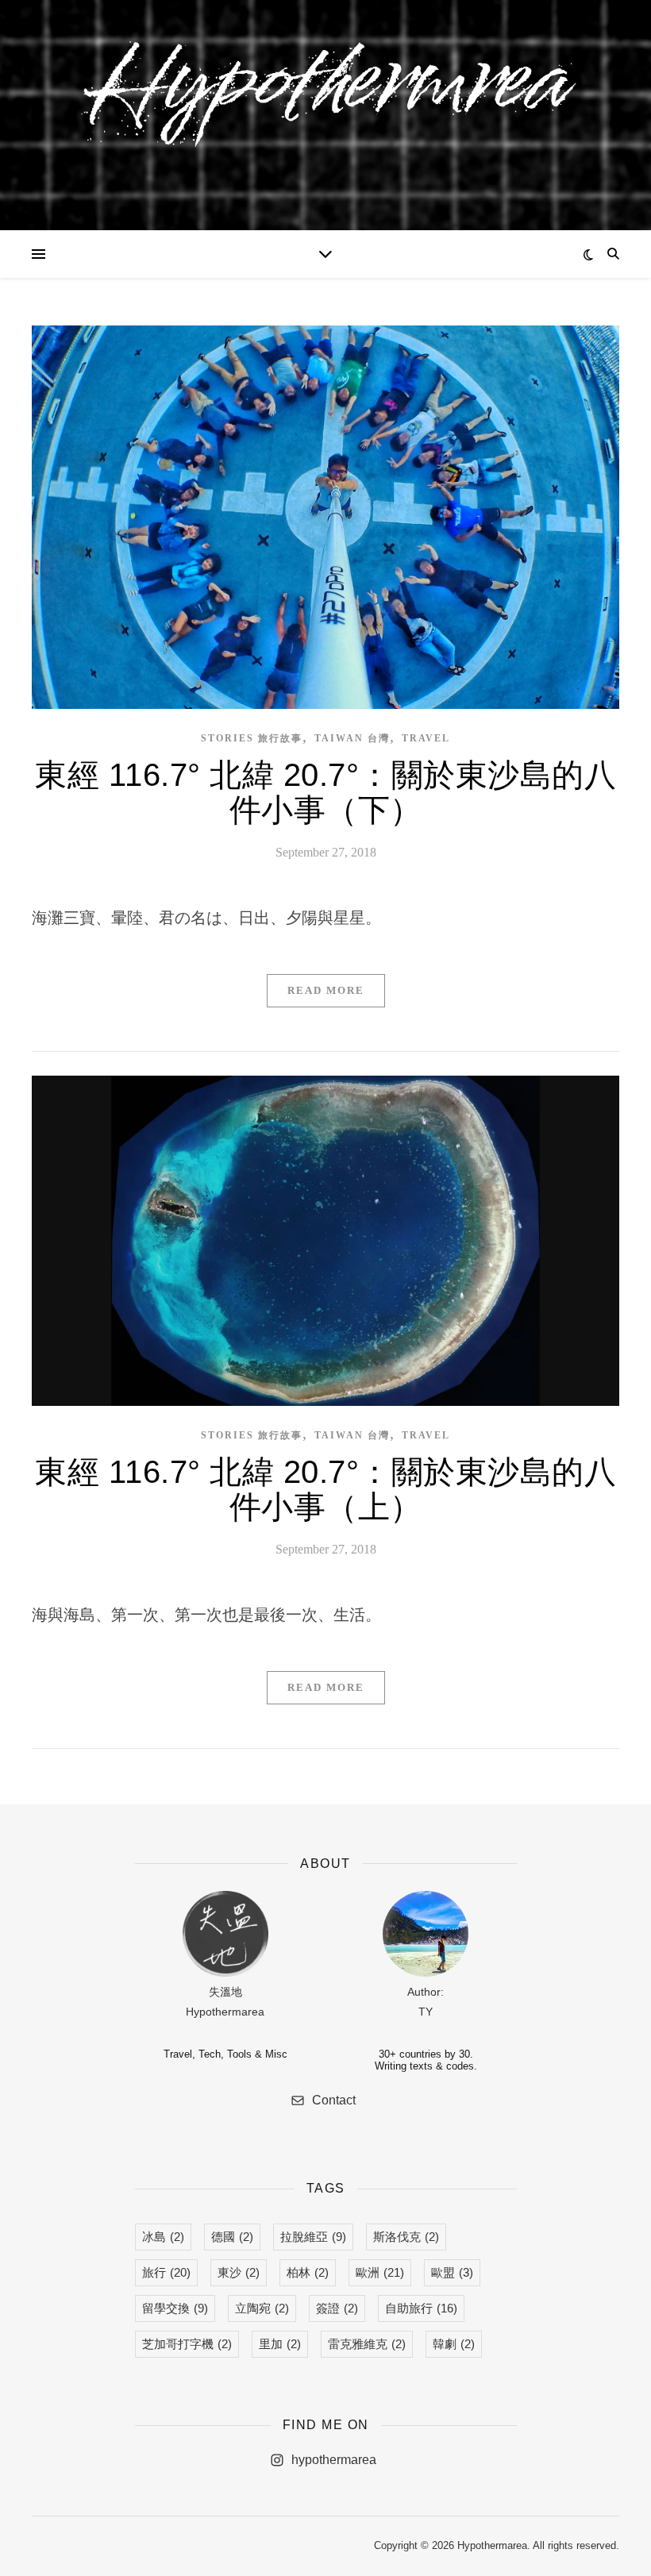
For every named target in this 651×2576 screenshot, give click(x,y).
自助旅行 (421, 2308)
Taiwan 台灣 (352, 738)
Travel (426, 738)
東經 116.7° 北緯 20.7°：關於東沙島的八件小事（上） (325, 1489)
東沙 (239, 2272)
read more (326, 990)
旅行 (166, 2272)
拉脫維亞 (313, 2237)
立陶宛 (262, 2308)
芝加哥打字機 (187, 2344)
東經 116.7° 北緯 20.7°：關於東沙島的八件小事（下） (325, 792)
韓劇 (454, 2344)
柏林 (308, 2272)
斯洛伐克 (406, 2237)
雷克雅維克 (367, 2344)
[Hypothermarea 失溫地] (325, 105)
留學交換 (175, 2308)
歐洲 (380, 2272)
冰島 (163, 2237)
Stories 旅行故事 (252, 738)
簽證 (337, 2308)
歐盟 (452, 2272)
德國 (232, 2237)
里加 (280, 2344)
